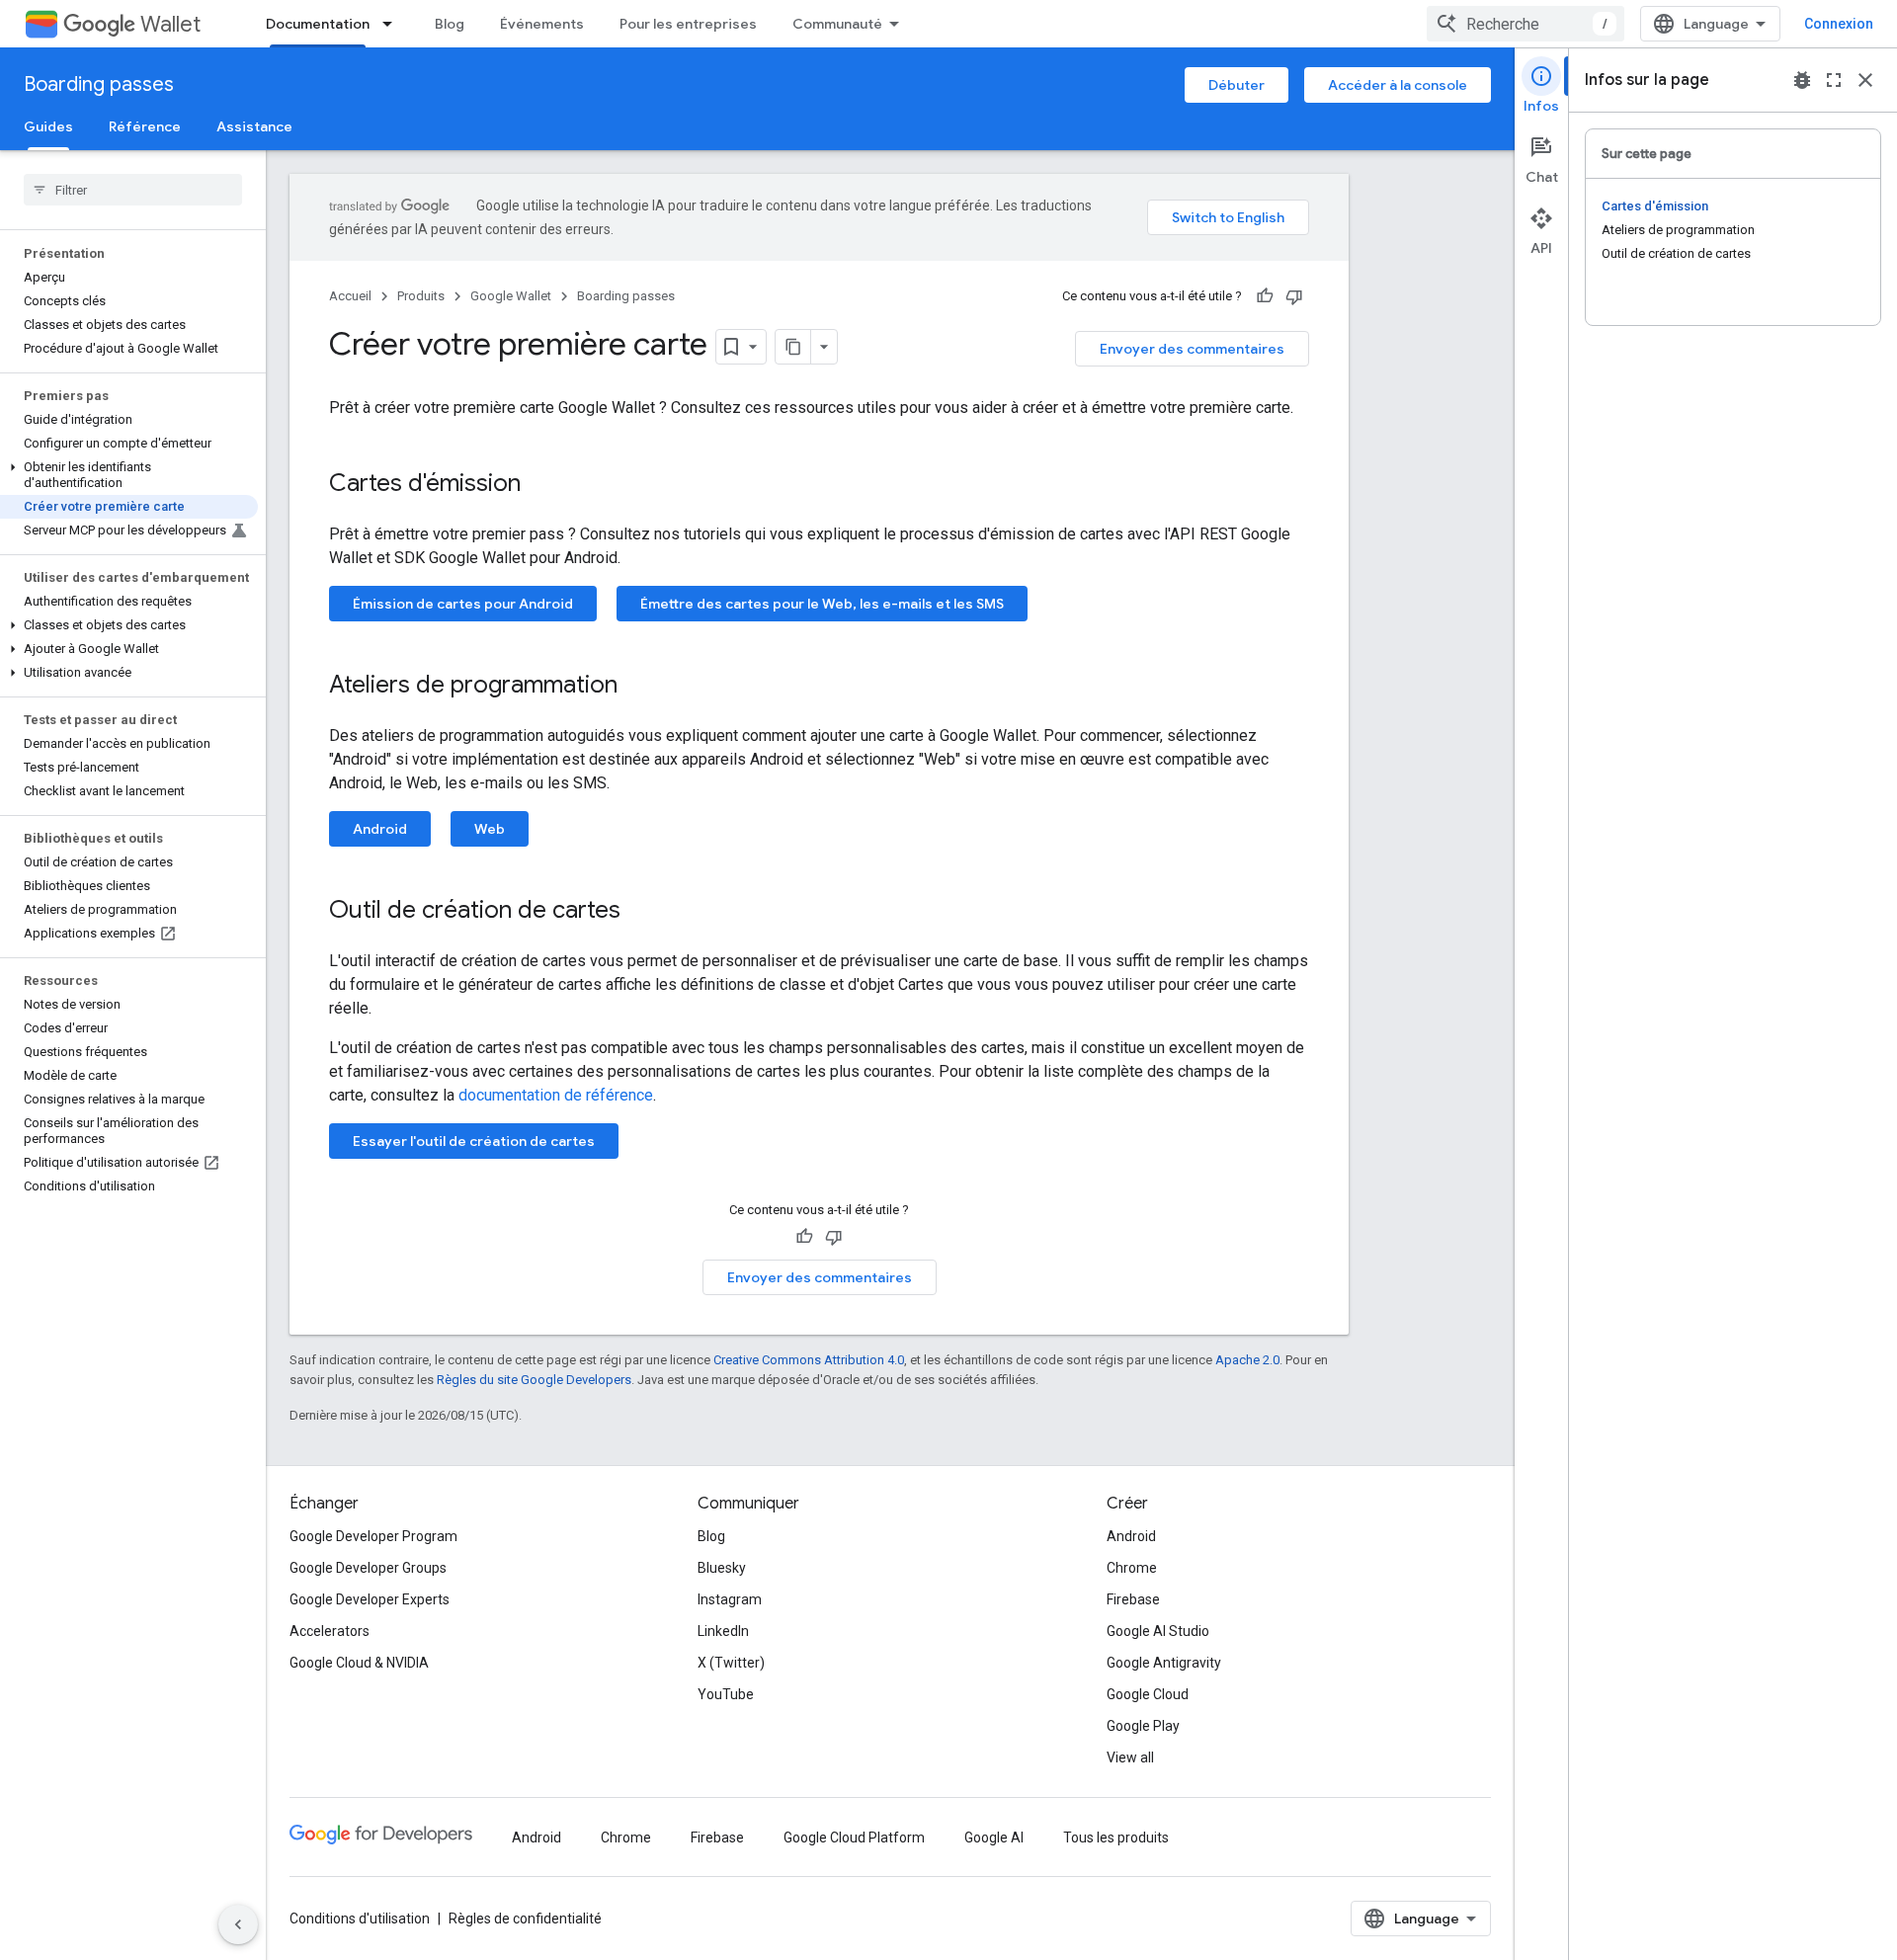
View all (1130, 1757)
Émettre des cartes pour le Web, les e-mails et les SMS (822, 604)
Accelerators (330, 1631)
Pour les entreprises (688, 24)
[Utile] (1265, 296)
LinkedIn (723, 1631)
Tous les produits (1116, 1837)
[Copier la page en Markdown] (793, 347)
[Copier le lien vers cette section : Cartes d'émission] (540, 485)
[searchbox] (133, 190)
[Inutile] (1294, 296)
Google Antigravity (1164, 1663)
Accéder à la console (1398, 85)
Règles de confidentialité (525, 1919)
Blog (450, 24)
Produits (421, 296)
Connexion (1839, 24)
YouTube (726, 1694)
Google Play (1143, 1726)
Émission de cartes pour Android (463, 604)
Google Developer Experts (370, 1599)
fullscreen (1834, 80)
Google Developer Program (373, 1536)
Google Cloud (1148, 1694)
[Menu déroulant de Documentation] (393, 24)
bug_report (1802, 80)
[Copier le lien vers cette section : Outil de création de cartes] (640, 912)
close (1865, 80)
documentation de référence (556, 1095)
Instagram (730, 1599)
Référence (145, 126)
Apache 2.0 (1247, 1360)
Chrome (1132, 1568)
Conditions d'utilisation (360, 1919)
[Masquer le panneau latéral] (238, 1924)
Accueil (350, 296)
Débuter (1237, 85)
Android (380, 829)
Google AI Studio (1158, 1631)
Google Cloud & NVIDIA (359, 1663)
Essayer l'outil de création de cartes (474, 1141)
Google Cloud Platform (854, 1837)
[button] (129, 475)
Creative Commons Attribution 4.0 (809, 1360)
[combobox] (1526, 24)
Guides (48, 126)
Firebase (1133, 1599)
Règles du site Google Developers (534, 1380)
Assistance (254, 126)
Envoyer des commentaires (1192, 349)
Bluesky (722, 1568)
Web (490, 829)
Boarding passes (99, 84)
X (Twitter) (731, 1663)
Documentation (318, 24)
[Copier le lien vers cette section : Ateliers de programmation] (637, 687)
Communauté (837, 24)
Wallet (170, 24)
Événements (542, 24)
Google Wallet (511, 296)
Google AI (994, 1837)
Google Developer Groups (368, 1568)
